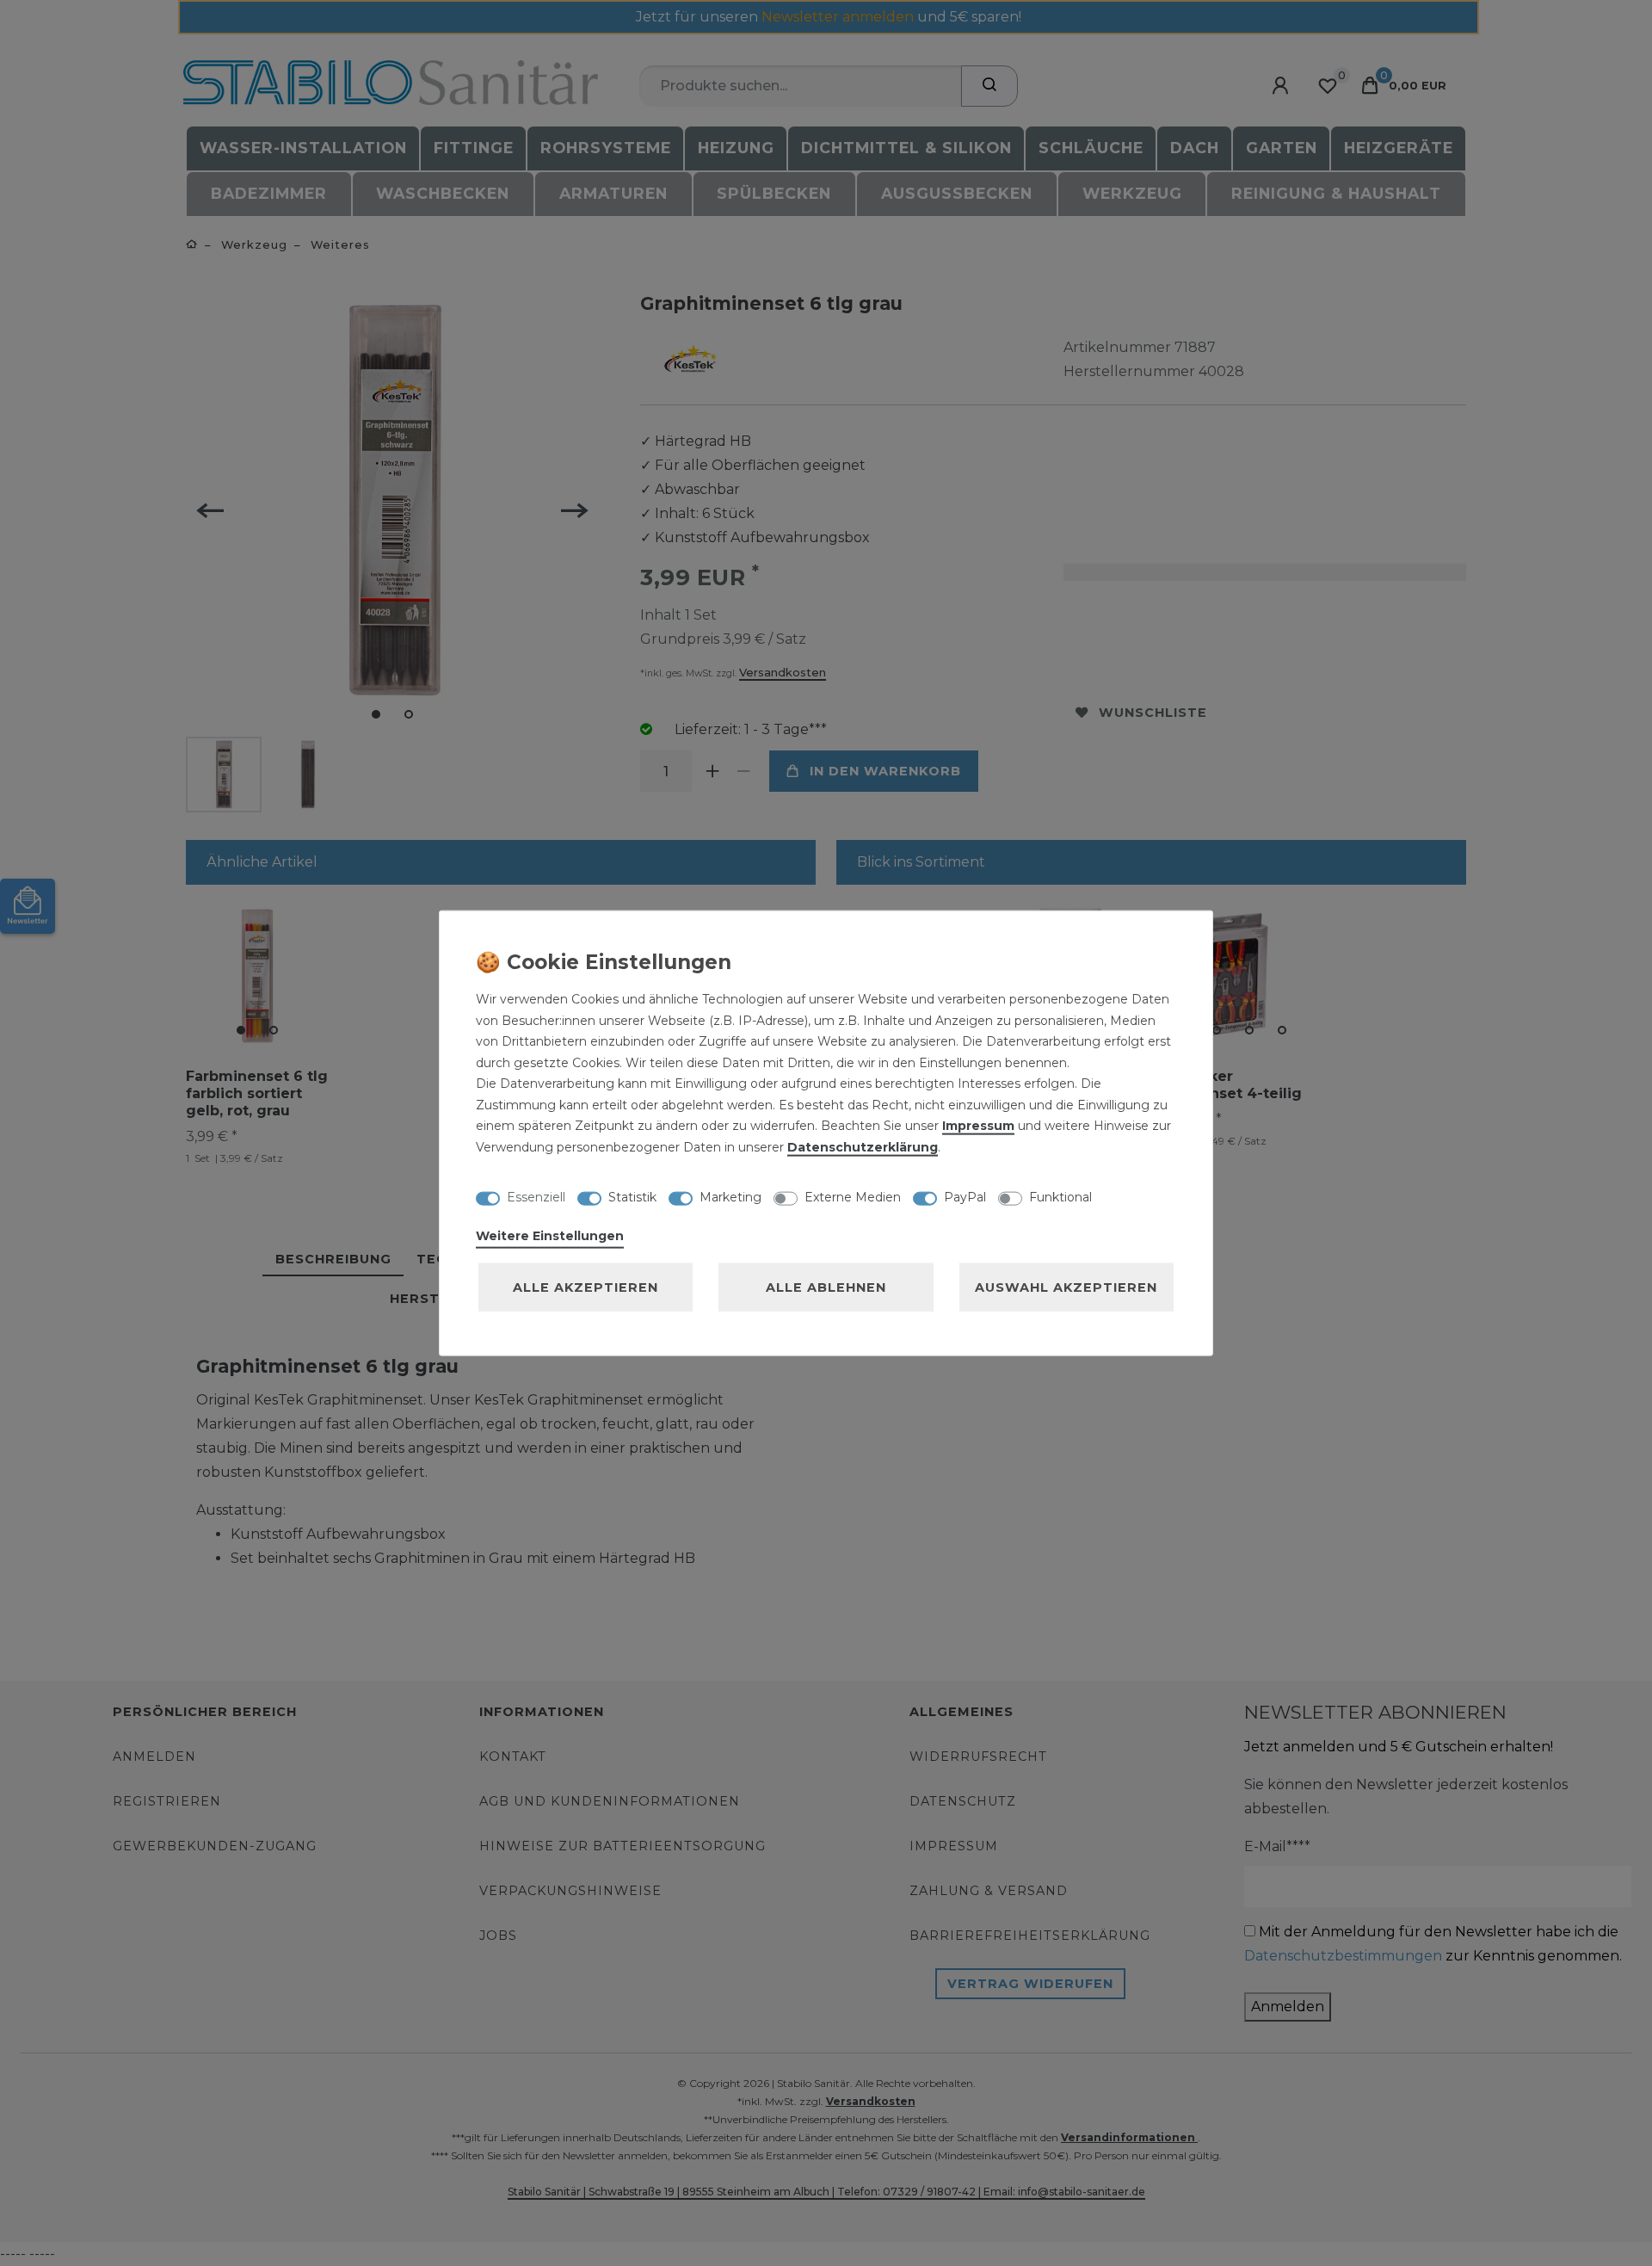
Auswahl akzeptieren (1066, 1287)
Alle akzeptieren (586, 1287)
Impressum (978, 1126)
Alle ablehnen (826, 1287)
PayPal (965, 1196)
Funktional (1060, 1196)
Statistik (632, 1196)
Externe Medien (853, 1196)
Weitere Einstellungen (550, 1236)
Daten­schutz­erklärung (863, 1146)
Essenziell (536, 1196)
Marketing (730, 1196)
